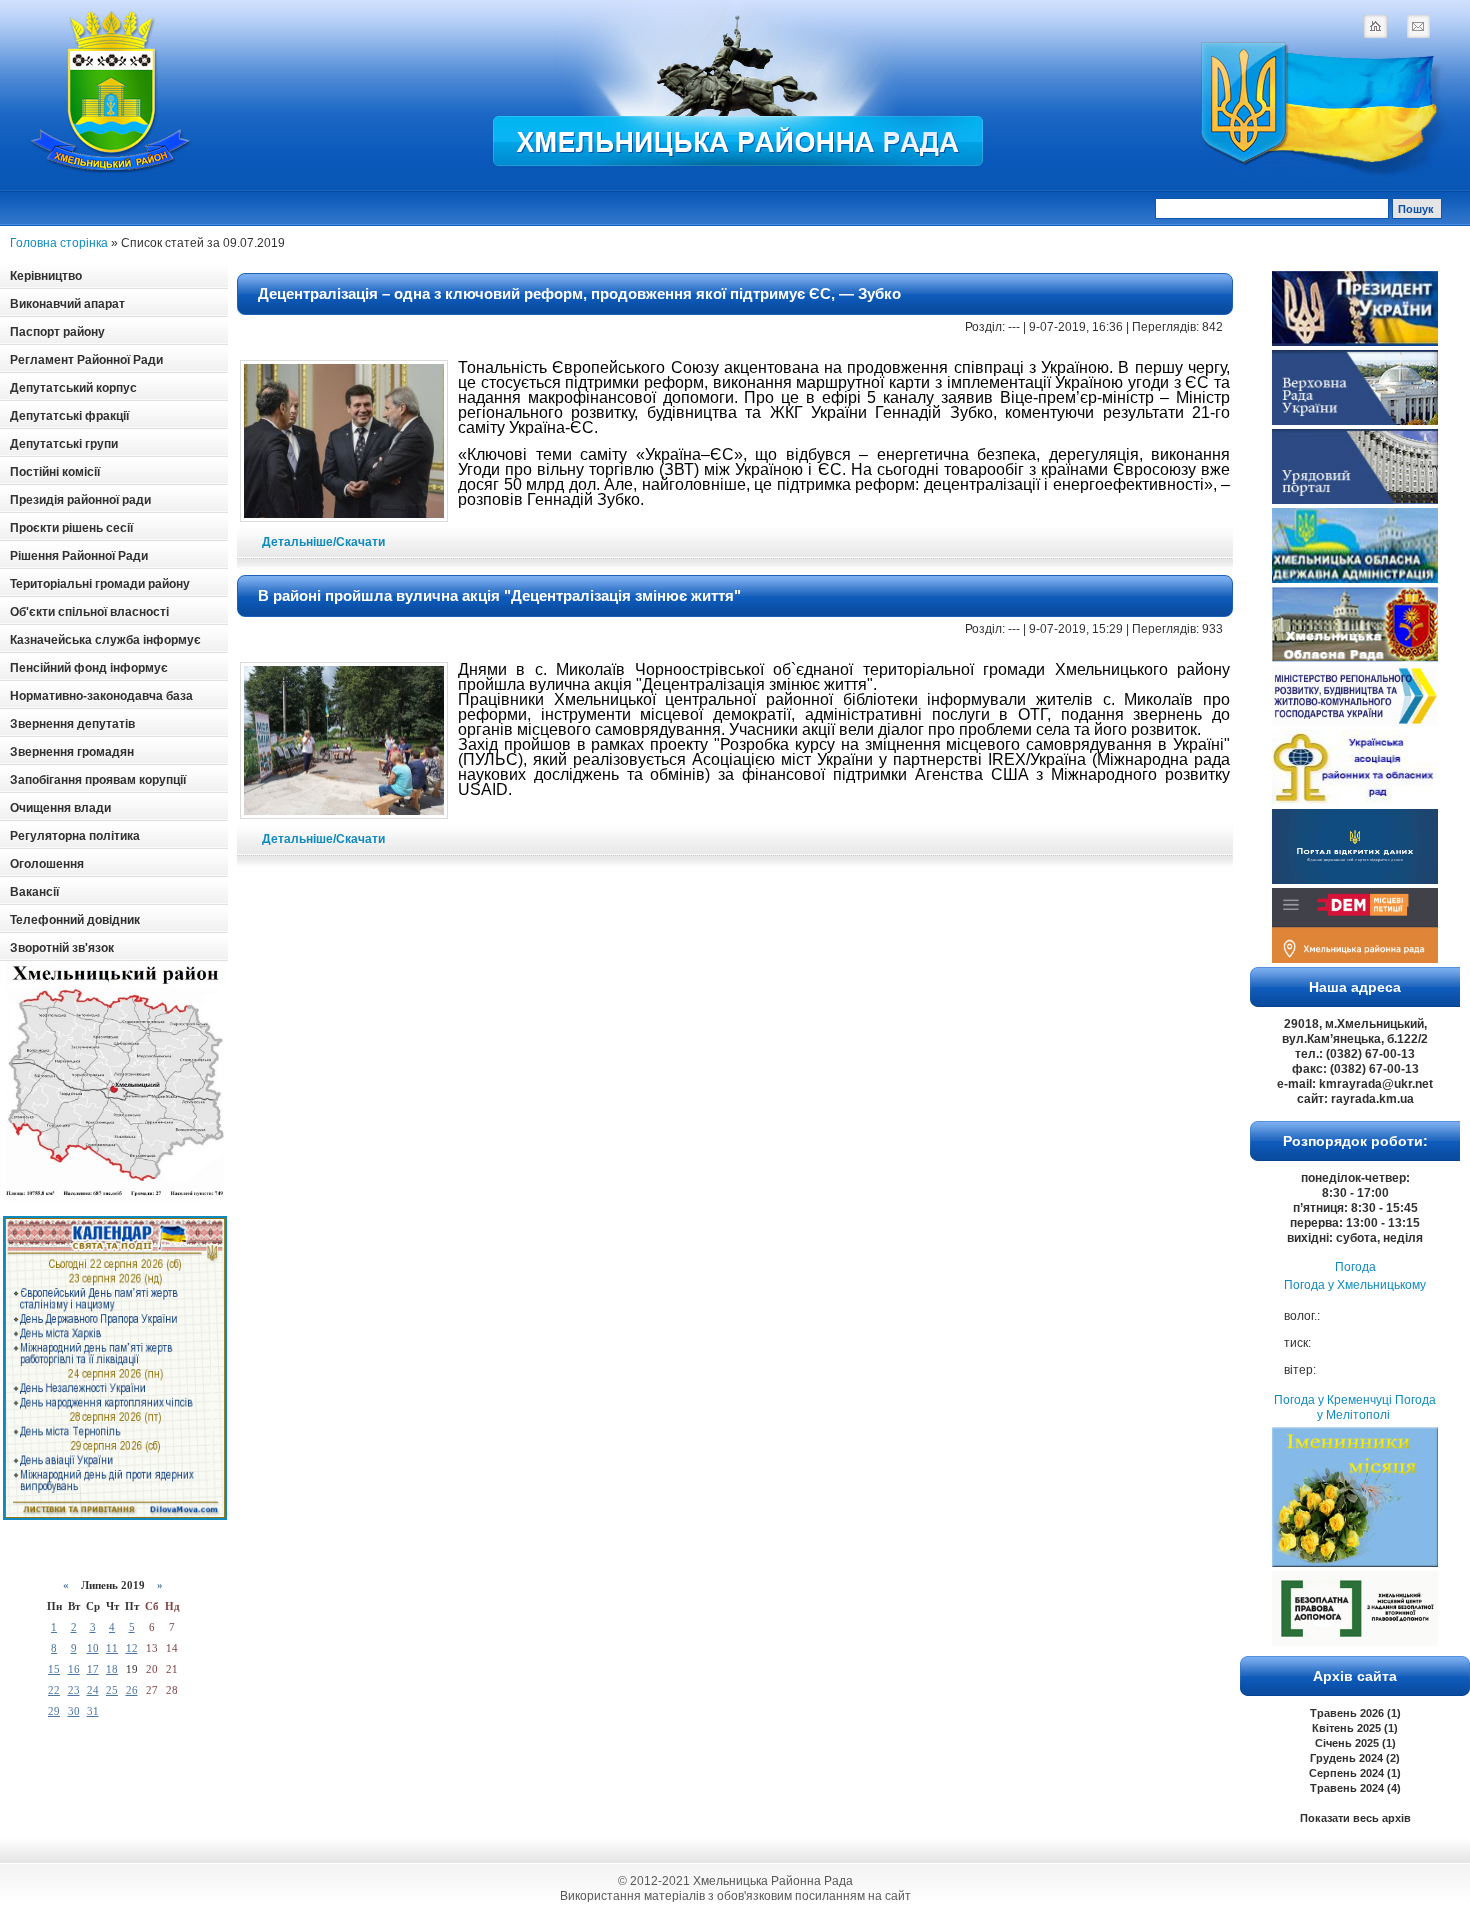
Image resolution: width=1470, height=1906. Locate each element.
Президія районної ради (80, 500)
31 (93, 1711)
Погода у (1355, 1285)
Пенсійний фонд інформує (89, 668)
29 (54, 1711)
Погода (1355, 1267)
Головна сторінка (59, 243)
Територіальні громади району (100, 584)
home (1375, 26)
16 (74, 1669)
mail (1418, 26)
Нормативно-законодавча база (101, 696)
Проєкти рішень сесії (71, 528)
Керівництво (46, 276)
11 (112, 1648)
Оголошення (47, 864)
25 (112, 1690)
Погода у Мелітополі (1376, 1407)
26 (132, 1690)
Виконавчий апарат (67, 304)
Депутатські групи (64, 444)
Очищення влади (60, 808)
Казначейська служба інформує (105, 640)
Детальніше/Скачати (323, 542)
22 (54, 1690)
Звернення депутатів (72, 724)
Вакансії (34, 892)
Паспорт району (57, 332)
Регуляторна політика (75, 836)
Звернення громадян (72, 752)
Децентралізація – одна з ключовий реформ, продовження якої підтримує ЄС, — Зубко (579, 293)
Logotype (112, 91)
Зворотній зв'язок (62, 948)
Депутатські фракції (69, 416)
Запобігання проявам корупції (98, 780)
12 (132, 1648)
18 (112, 1669)
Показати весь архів (1355, 1818)
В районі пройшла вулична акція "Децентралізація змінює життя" (499, 595)
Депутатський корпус (73, 388)
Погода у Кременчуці (1333, 1400)
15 (54, 1669)
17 (93, 1669)
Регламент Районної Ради (86, 360)
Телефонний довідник (75, 920)
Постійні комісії (55, 472)
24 (93, 1690)
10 (93, 1648)
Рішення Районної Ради (79, 556)
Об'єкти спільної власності (89, 612)
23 (74, 1690)
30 (74, 1711)
